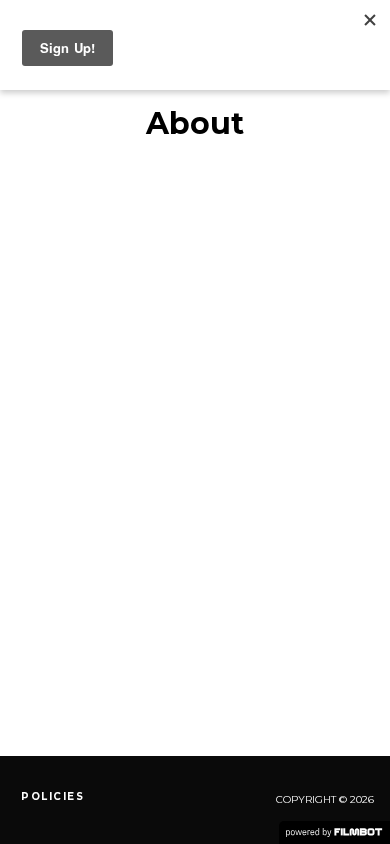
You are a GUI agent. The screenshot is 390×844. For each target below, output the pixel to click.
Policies (52, 796)
